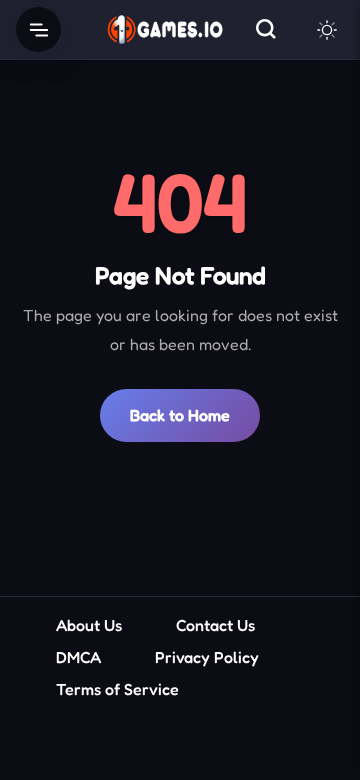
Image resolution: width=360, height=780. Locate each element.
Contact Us (215, 625)
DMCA (78, 657)
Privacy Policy (207, 657)
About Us (89, 625)
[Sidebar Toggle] (38, 29)
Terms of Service (117, 689)
